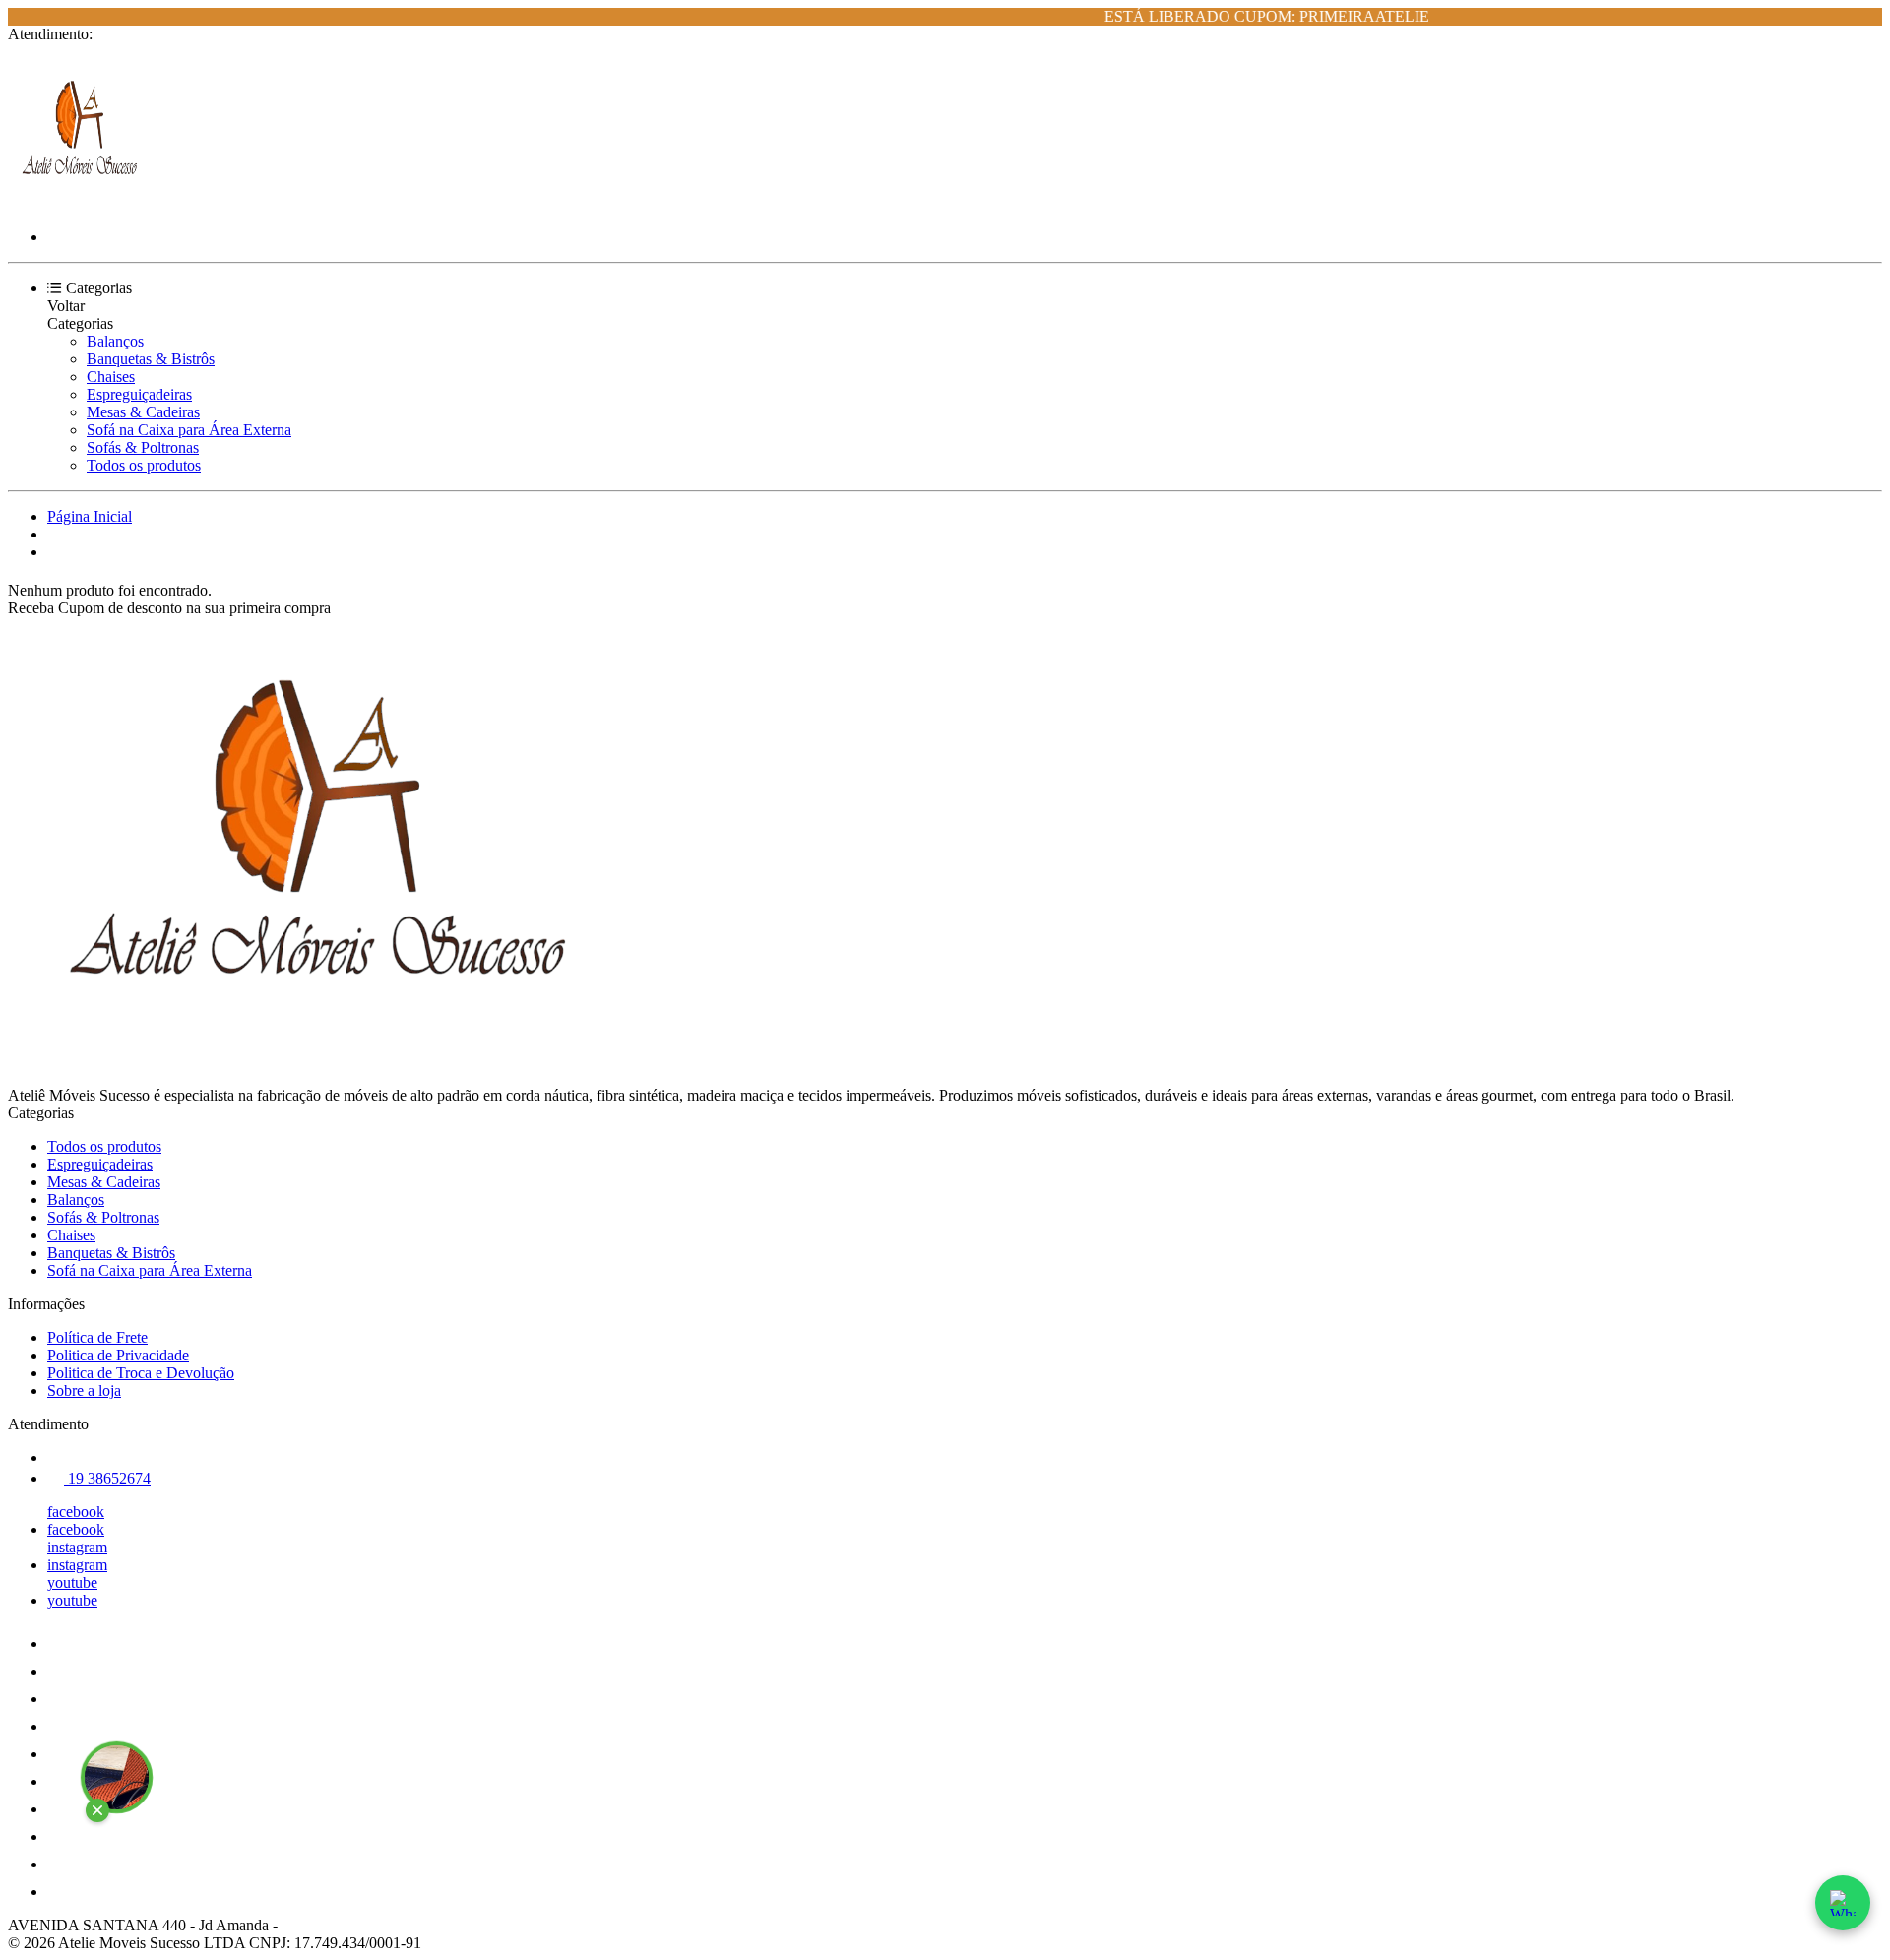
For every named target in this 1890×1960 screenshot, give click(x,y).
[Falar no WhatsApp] (1843, 1903)
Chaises (111, 377)
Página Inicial (90, 516)
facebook (76, 1512)
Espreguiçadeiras (139, 394)
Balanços (115, 341)
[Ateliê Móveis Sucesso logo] (82, 203)
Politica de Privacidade (118, 1355)
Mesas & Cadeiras (143, 412)
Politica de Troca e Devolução (141, 1373)
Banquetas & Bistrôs (151, 359)
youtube (72, 1582)
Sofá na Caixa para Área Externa (189, 430)
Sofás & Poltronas (143, 447)
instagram (77, 1547)
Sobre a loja (84, 1391)
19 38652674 (107, 1478)
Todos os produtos (144, 465)
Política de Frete (97, 1337)
